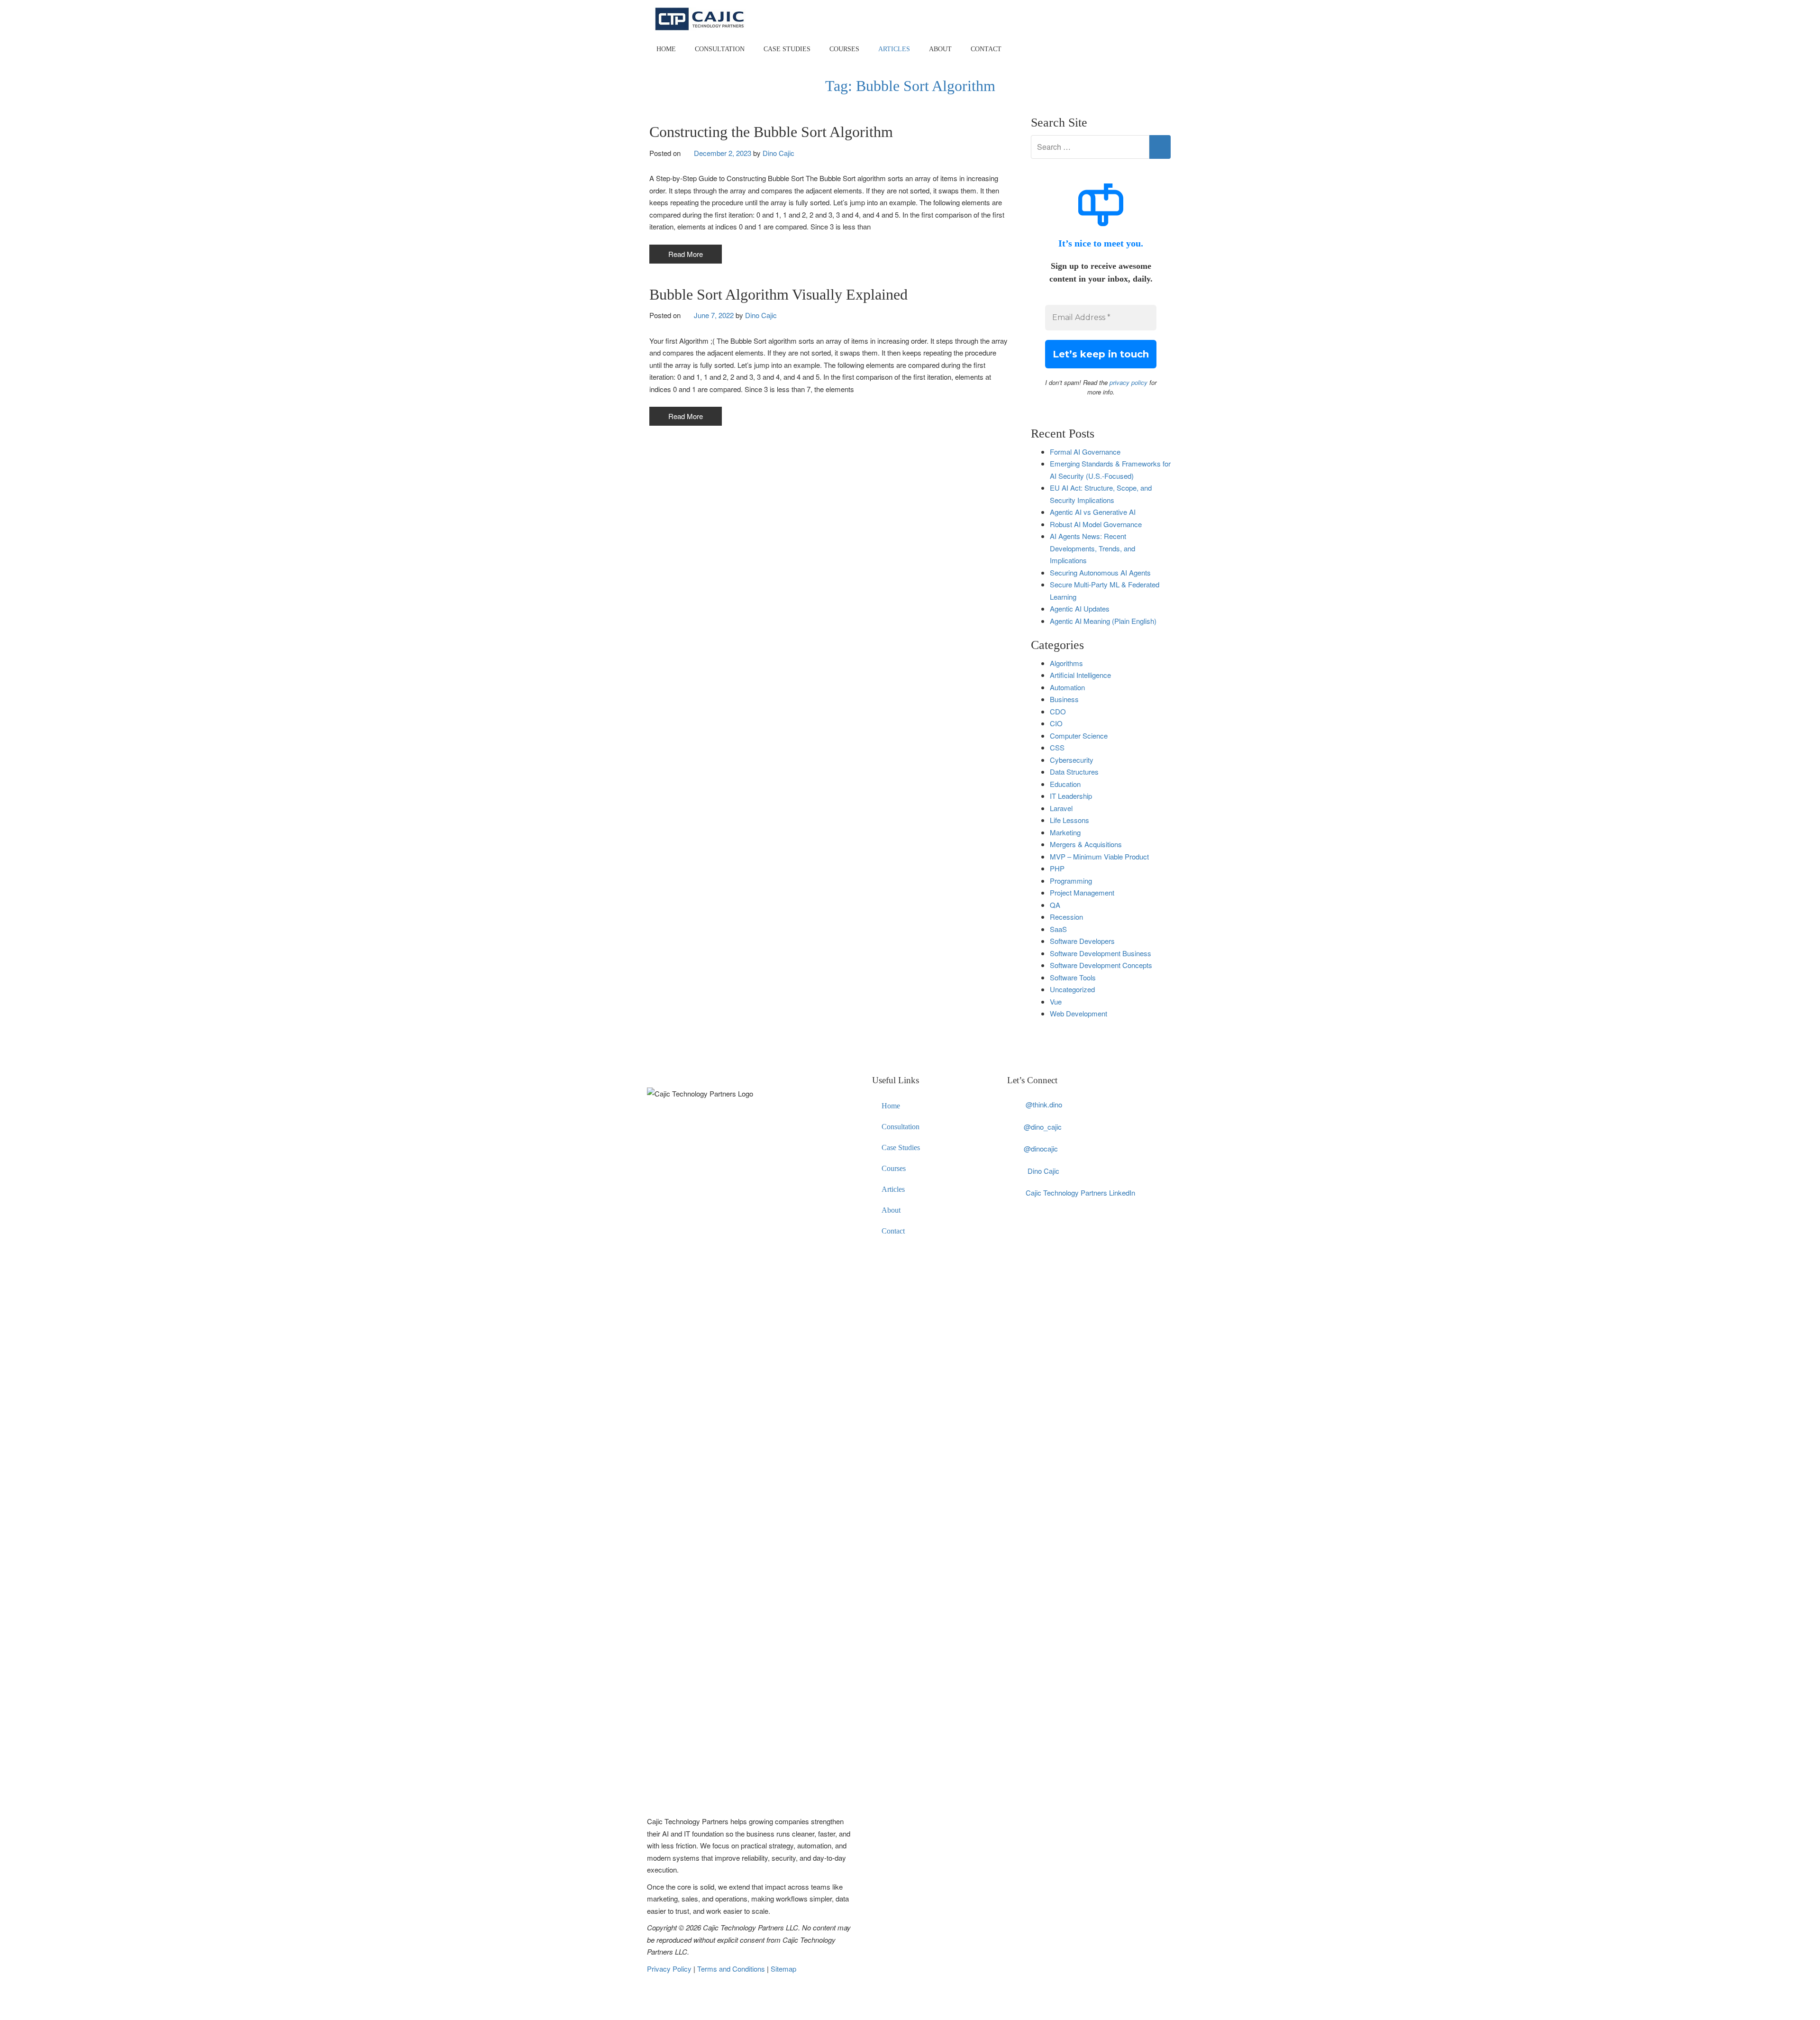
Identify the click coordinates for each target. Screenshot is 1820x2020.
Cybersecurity (1072, 760)
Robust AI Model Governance (1096, 524)
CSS (1057, 747)
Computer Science (1079, 736)
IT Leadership (1071, 796)
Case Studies (787, 49)
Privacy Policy (670, 1969)
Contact (986, 49)
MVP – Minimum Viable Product (1099, 856)
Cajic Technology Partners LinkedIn (1080, 1193)
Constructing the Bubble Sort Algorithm (771, 132)
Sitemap (783, 1969)
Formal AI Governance (1085, 452)
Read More (686, 254)
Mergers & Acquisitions (1086, 844)
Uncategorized (1072, 989)
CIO (1056, 723)
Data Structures (1074, 772)
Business (1064, 699)
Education (1065, 784)
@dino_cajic (1043, 1127)
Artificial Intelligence (1080, 675)
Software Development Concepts (1101, 965)
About (940, 49)
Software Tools (1073, 977)
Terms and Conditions (732, 1969)
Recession (1066, 917)
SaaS (1058, 929)
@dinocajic (1041, 1148)
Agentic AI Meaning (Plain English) (1103, 621)
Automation (1067, 687)
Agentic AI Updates (1080, 608)
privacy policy (1128, 382)
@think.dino (1044, 1104)
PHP (1057, 868)
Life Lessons (1069, 820)
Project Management (1082, 892)
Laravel (1061, 808)
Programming (1071, 881)
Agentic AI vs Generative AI (1093, 512)
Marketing (1065, 832)
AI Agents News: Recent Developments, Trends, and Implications (1092, 548)
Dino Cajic (778, 153)
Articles (894, 49)
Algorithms (1066, 663)
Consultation (720, 49)
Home (666, 49)
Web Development (1078, 1013)
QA (1055, 905)
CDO (1058, 711)
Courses (844, 49)
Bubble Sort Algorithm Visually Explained (778, 294)
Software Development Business (1101, 953)
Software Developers (1082, 941)
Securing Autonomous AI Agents (1100, 572)
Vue (1056, 1001)
